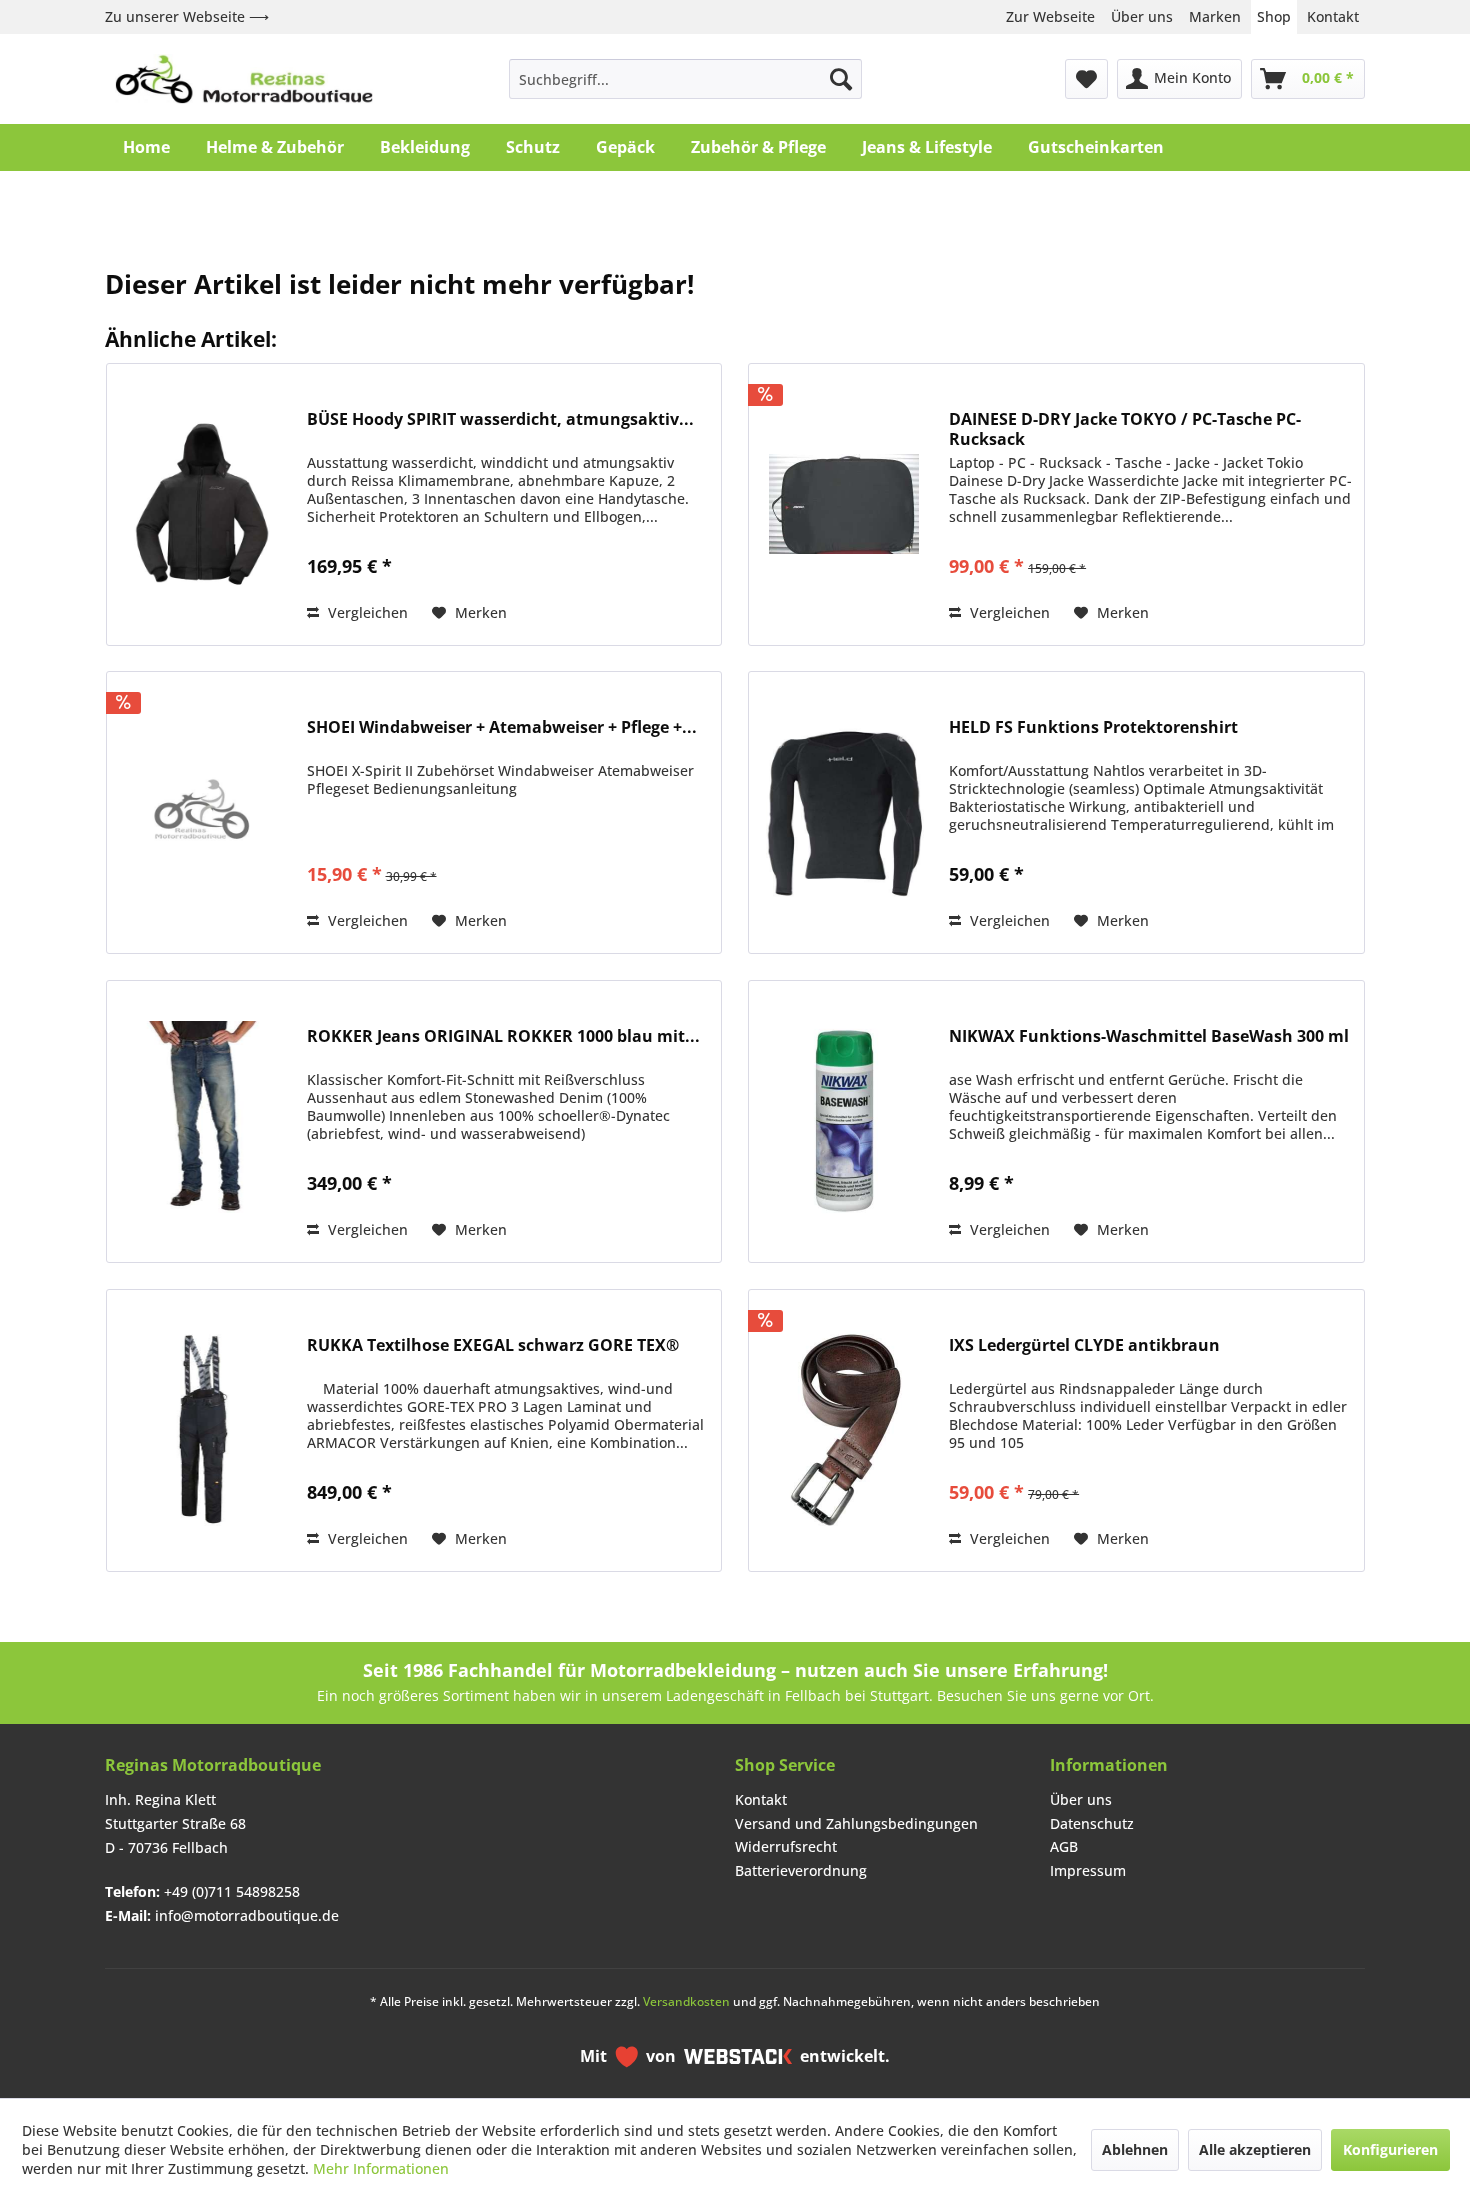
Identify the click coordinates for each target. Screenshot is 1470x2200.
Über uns (1142, 16)
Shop (1274, 16)
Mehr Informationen (381, 2168)
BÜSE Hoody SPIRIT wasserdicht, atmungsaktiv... (500, 419)
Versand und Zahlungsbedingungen (856, 1823)
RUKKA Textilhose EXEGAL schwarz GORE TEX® (493, 1345)
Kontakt (1333, 16)
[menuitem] (685, 79)
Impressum (1088, 1870)
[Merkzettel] (1086, 79)
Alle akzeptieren (1255, 2149)
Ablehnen (1135, 2149)
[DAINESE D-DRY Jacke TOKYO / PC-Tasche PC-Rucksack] (844, 504)
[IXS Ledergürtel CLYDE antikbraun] (844, 1430)
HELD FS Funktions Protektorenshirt (1093, 727)
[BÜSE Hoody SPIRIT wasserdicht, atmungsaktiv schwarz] (202, 504)
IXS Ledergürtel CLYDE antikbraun (1084, 1345)
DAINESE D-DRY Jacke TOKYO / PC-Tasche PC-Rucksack (1125, 429)
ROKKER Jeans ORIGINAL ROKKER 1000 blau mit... (503, 1036)
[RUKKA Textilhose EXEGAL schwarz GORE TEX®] (202, 1430)
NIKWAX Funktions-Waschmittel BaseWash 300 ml (1149, 1036)
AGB (1064, 1846)
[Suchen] (841, 79)
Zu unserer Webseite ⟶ (187, 16)
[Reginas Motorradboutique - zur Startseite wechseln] (244, 79)
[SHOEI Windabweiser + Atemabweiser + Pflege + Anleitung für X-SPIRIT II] (202, 812)
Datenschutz (1092, 1823)
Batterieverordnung (801, 1870)
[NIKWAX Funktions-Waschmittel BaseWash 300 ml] (844, 1121)
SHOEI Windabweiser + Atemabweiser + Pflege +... (502, 727)
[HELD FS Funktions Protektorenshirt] (844, 812)
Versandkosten (686, 2001)
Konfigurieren (1390, 2149)
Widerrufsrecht (786, 1846)
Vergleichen (366, 612)
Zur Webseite (1050, 16)
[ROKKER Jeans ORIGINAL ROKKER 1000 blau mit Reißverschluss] (202, 1121)
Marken (1215, 16)
